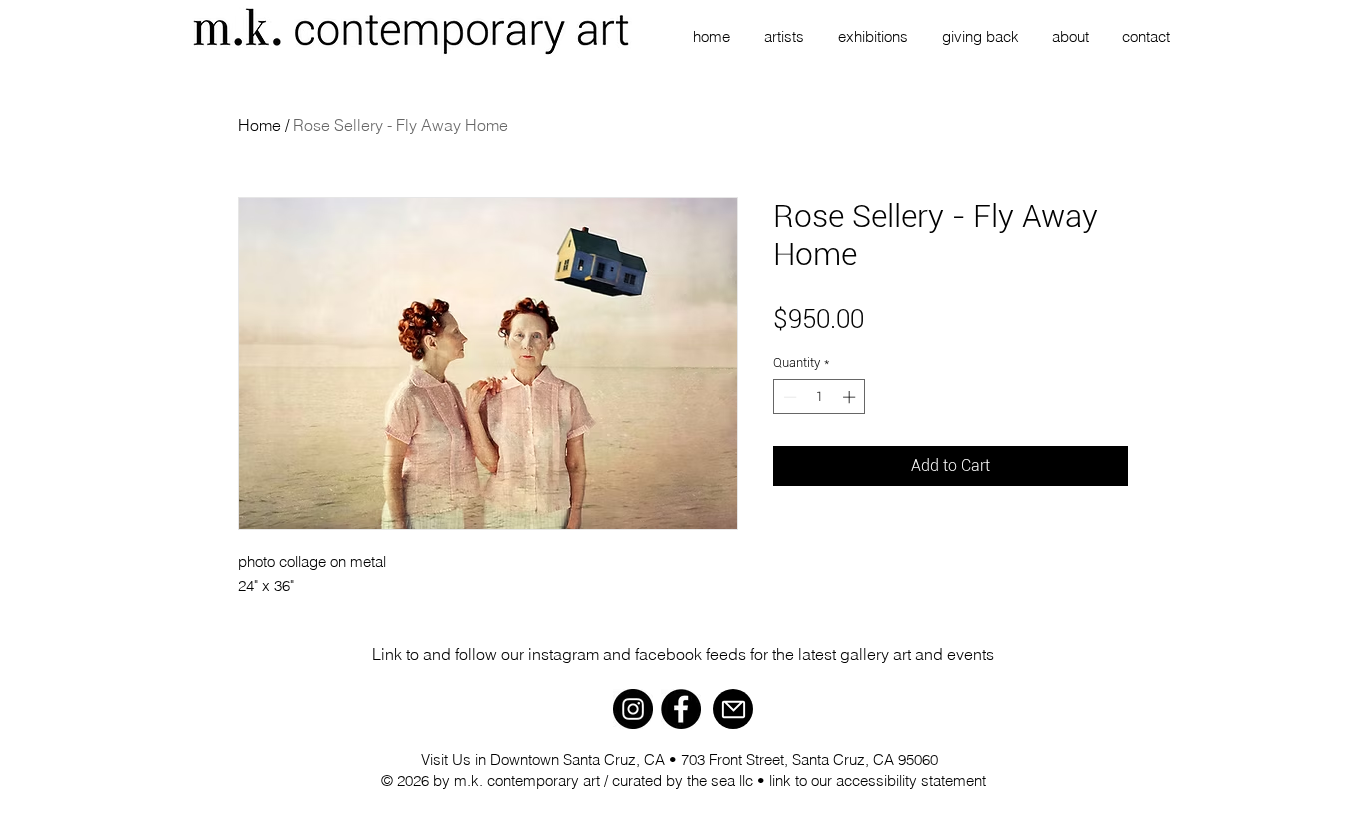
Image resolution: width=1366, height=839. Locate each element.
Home (259, 125)
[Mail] (733, 709)
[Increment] (851, 397)
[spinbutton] (819, 397)
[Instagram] (633, 709)
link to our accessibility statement (877, 780)
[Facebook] (681, 709)
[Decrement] (788, 397)
